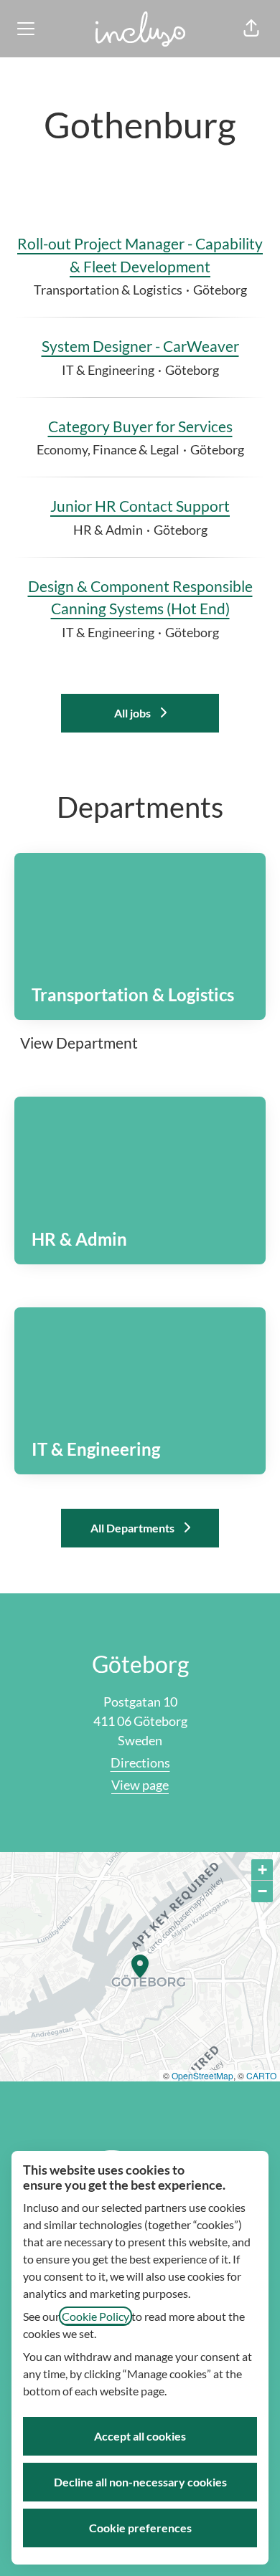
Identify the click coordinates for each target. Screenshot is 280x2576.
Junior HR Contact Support (140, 506)
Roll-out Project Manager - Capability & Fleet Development (140, 255)
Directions (140, 1762)
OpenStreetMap (202, 2075)
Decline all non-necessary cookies (140, 2482)
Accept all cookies (140, 2436)
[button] (251, 29)
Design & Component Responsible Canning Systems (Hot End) (140, 597)
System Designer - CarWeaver (140, 346)
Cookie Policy (95, 2316)
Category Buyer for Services (140, 426)
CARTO (261, 2075)
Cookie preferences (140, 2528)
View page (140, 1785)
